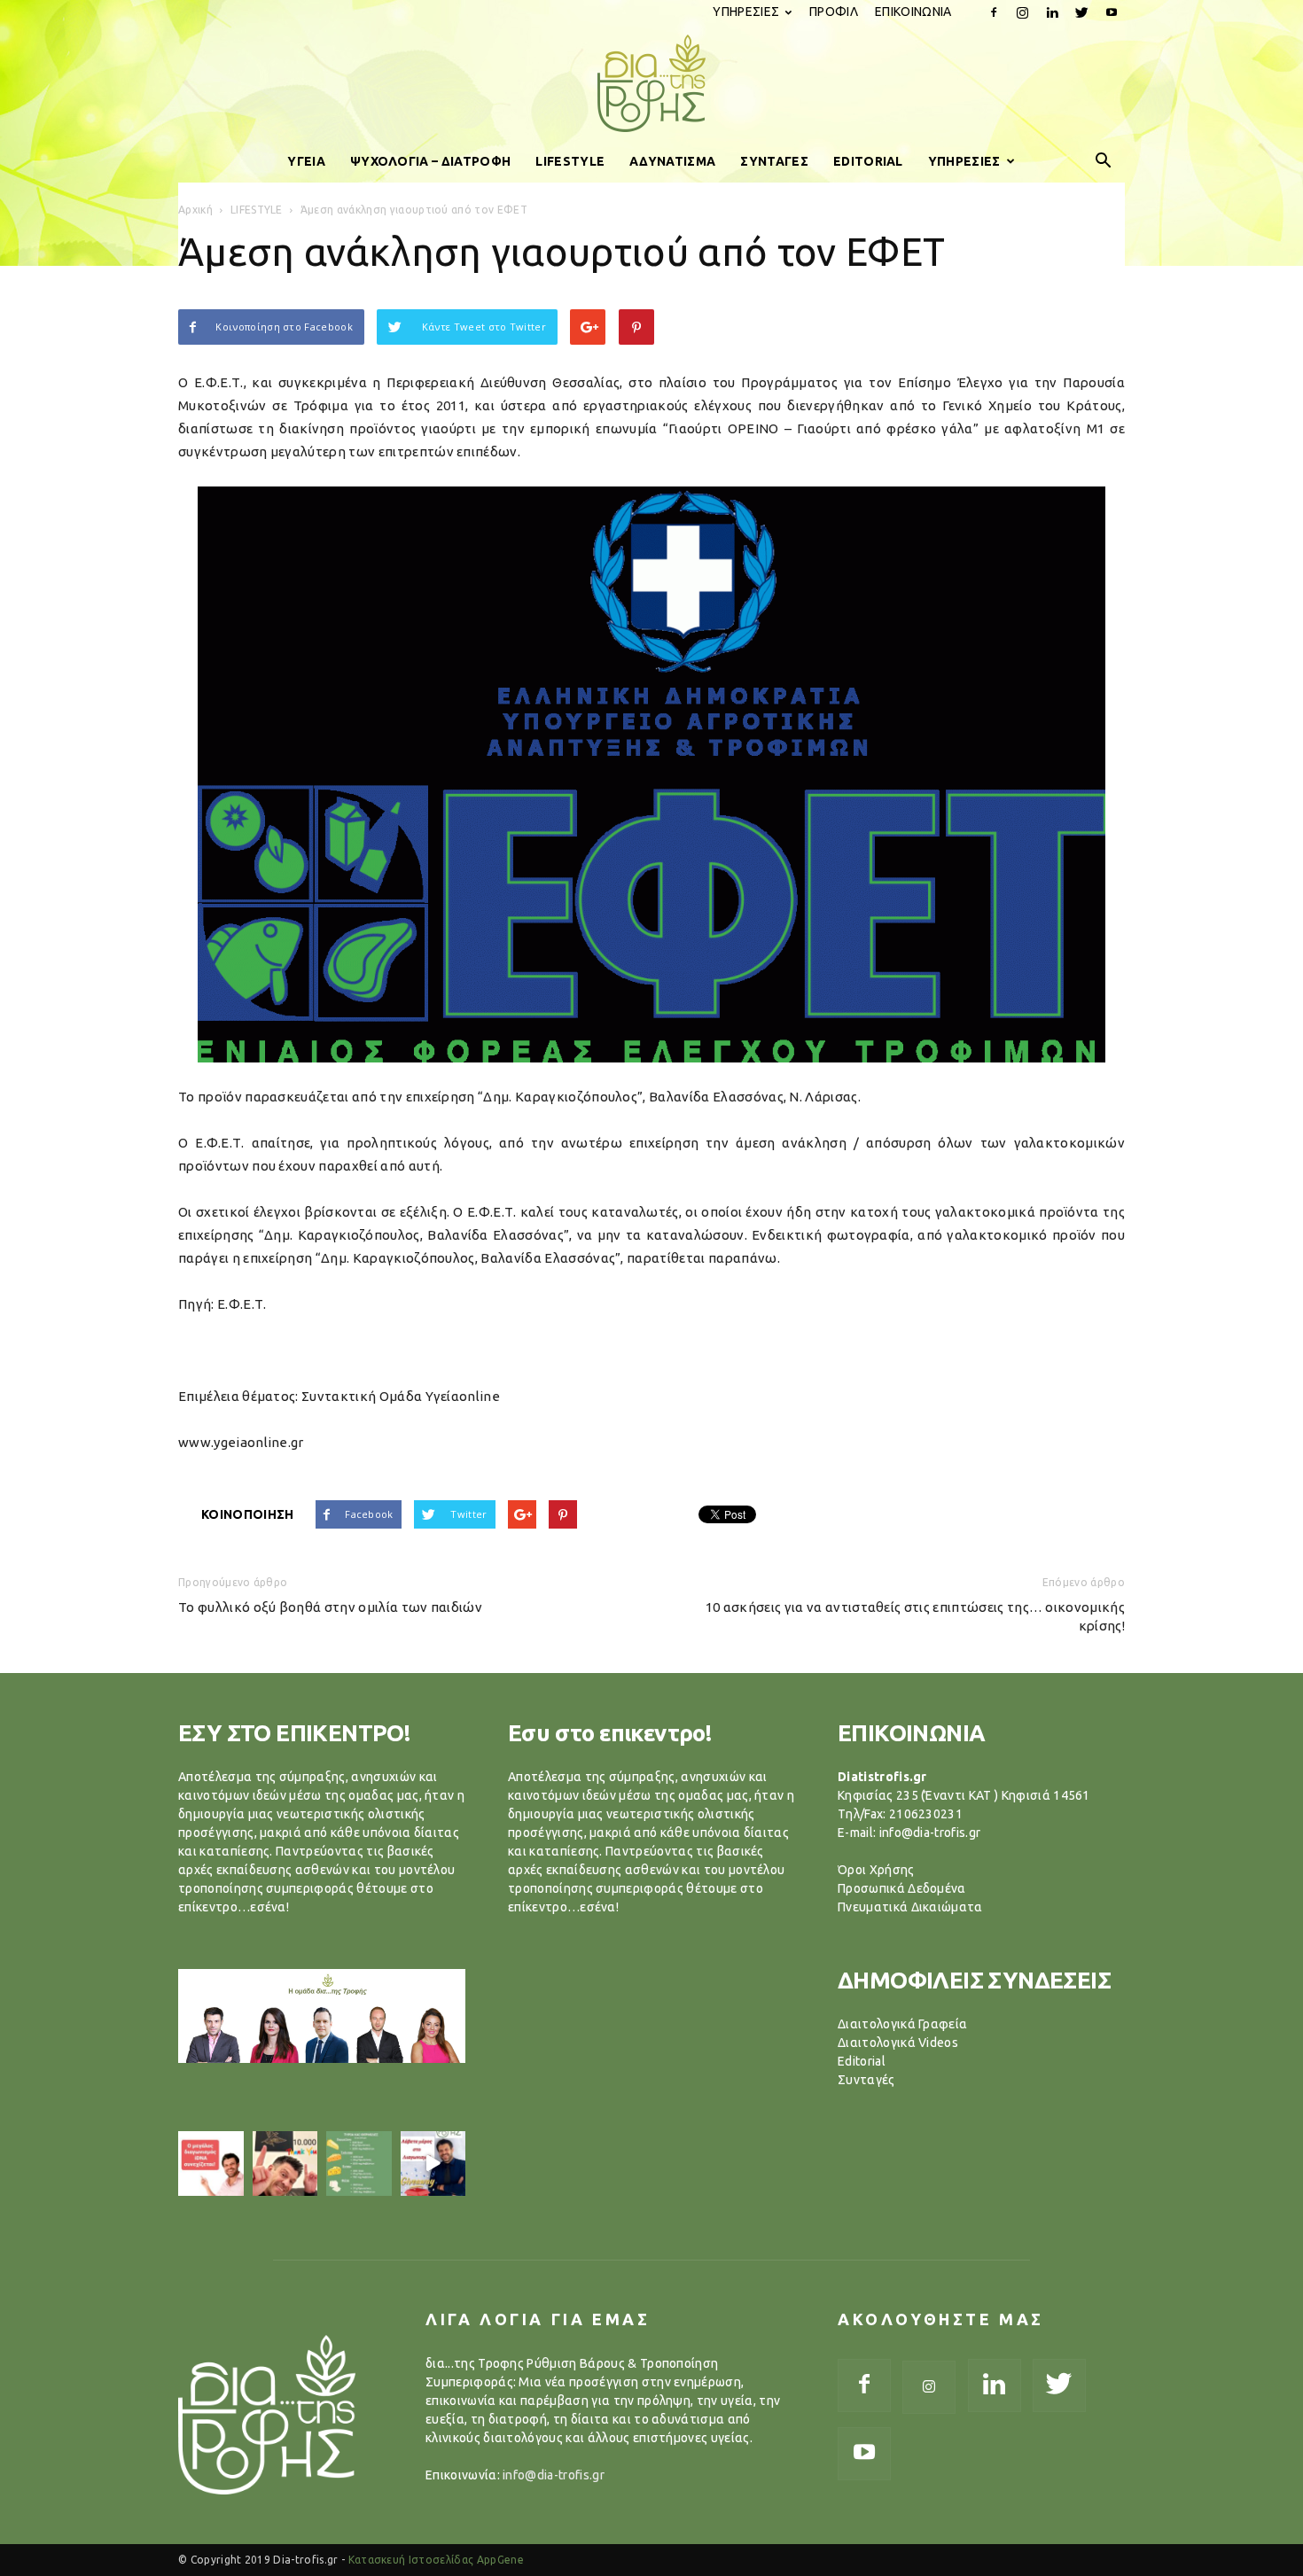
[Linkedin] (1052, 12)
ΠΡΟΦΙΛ (834, 12)
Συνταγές (866, 2080)
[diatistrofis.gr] (651, 83)
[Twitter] (1082, 12)
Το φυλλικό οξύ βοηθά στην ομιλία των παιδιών (330, 1607)
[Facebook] (994, 12)
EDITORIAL (868, 161)
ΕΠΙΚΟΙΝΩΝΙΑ (913, 12)
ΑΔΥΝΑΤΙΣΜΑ (672, 161)
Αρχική (195, 210)
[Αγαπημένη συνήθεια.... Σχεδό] (359, 2164)
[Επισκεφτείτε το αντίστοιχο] (211, 2164)
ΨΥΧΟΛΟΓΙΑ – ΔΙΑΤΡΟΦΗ (430, 161)
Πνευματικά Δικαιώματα (910, 1907)
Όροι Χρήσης (876, 1870)
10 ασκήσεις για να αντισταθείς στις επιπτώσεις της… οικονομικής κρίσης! (915, 1616)
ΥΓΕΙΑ (306, 161)
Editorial (862, 2061)
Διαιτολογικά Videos (898, 2043)
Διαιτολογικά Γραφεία (902, 2024)
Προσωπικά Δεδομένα (902, 1888)
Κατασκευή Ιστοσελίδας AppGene (436, 2560)
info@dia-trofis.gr (554, 2475)
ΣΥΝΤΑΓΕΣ (774, 161)
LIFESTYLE (570, 161)
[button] (1104, 161)
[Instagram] (1023, 12)
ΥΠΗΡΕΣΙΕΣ (746, 12)
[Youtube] (1112, 12)
